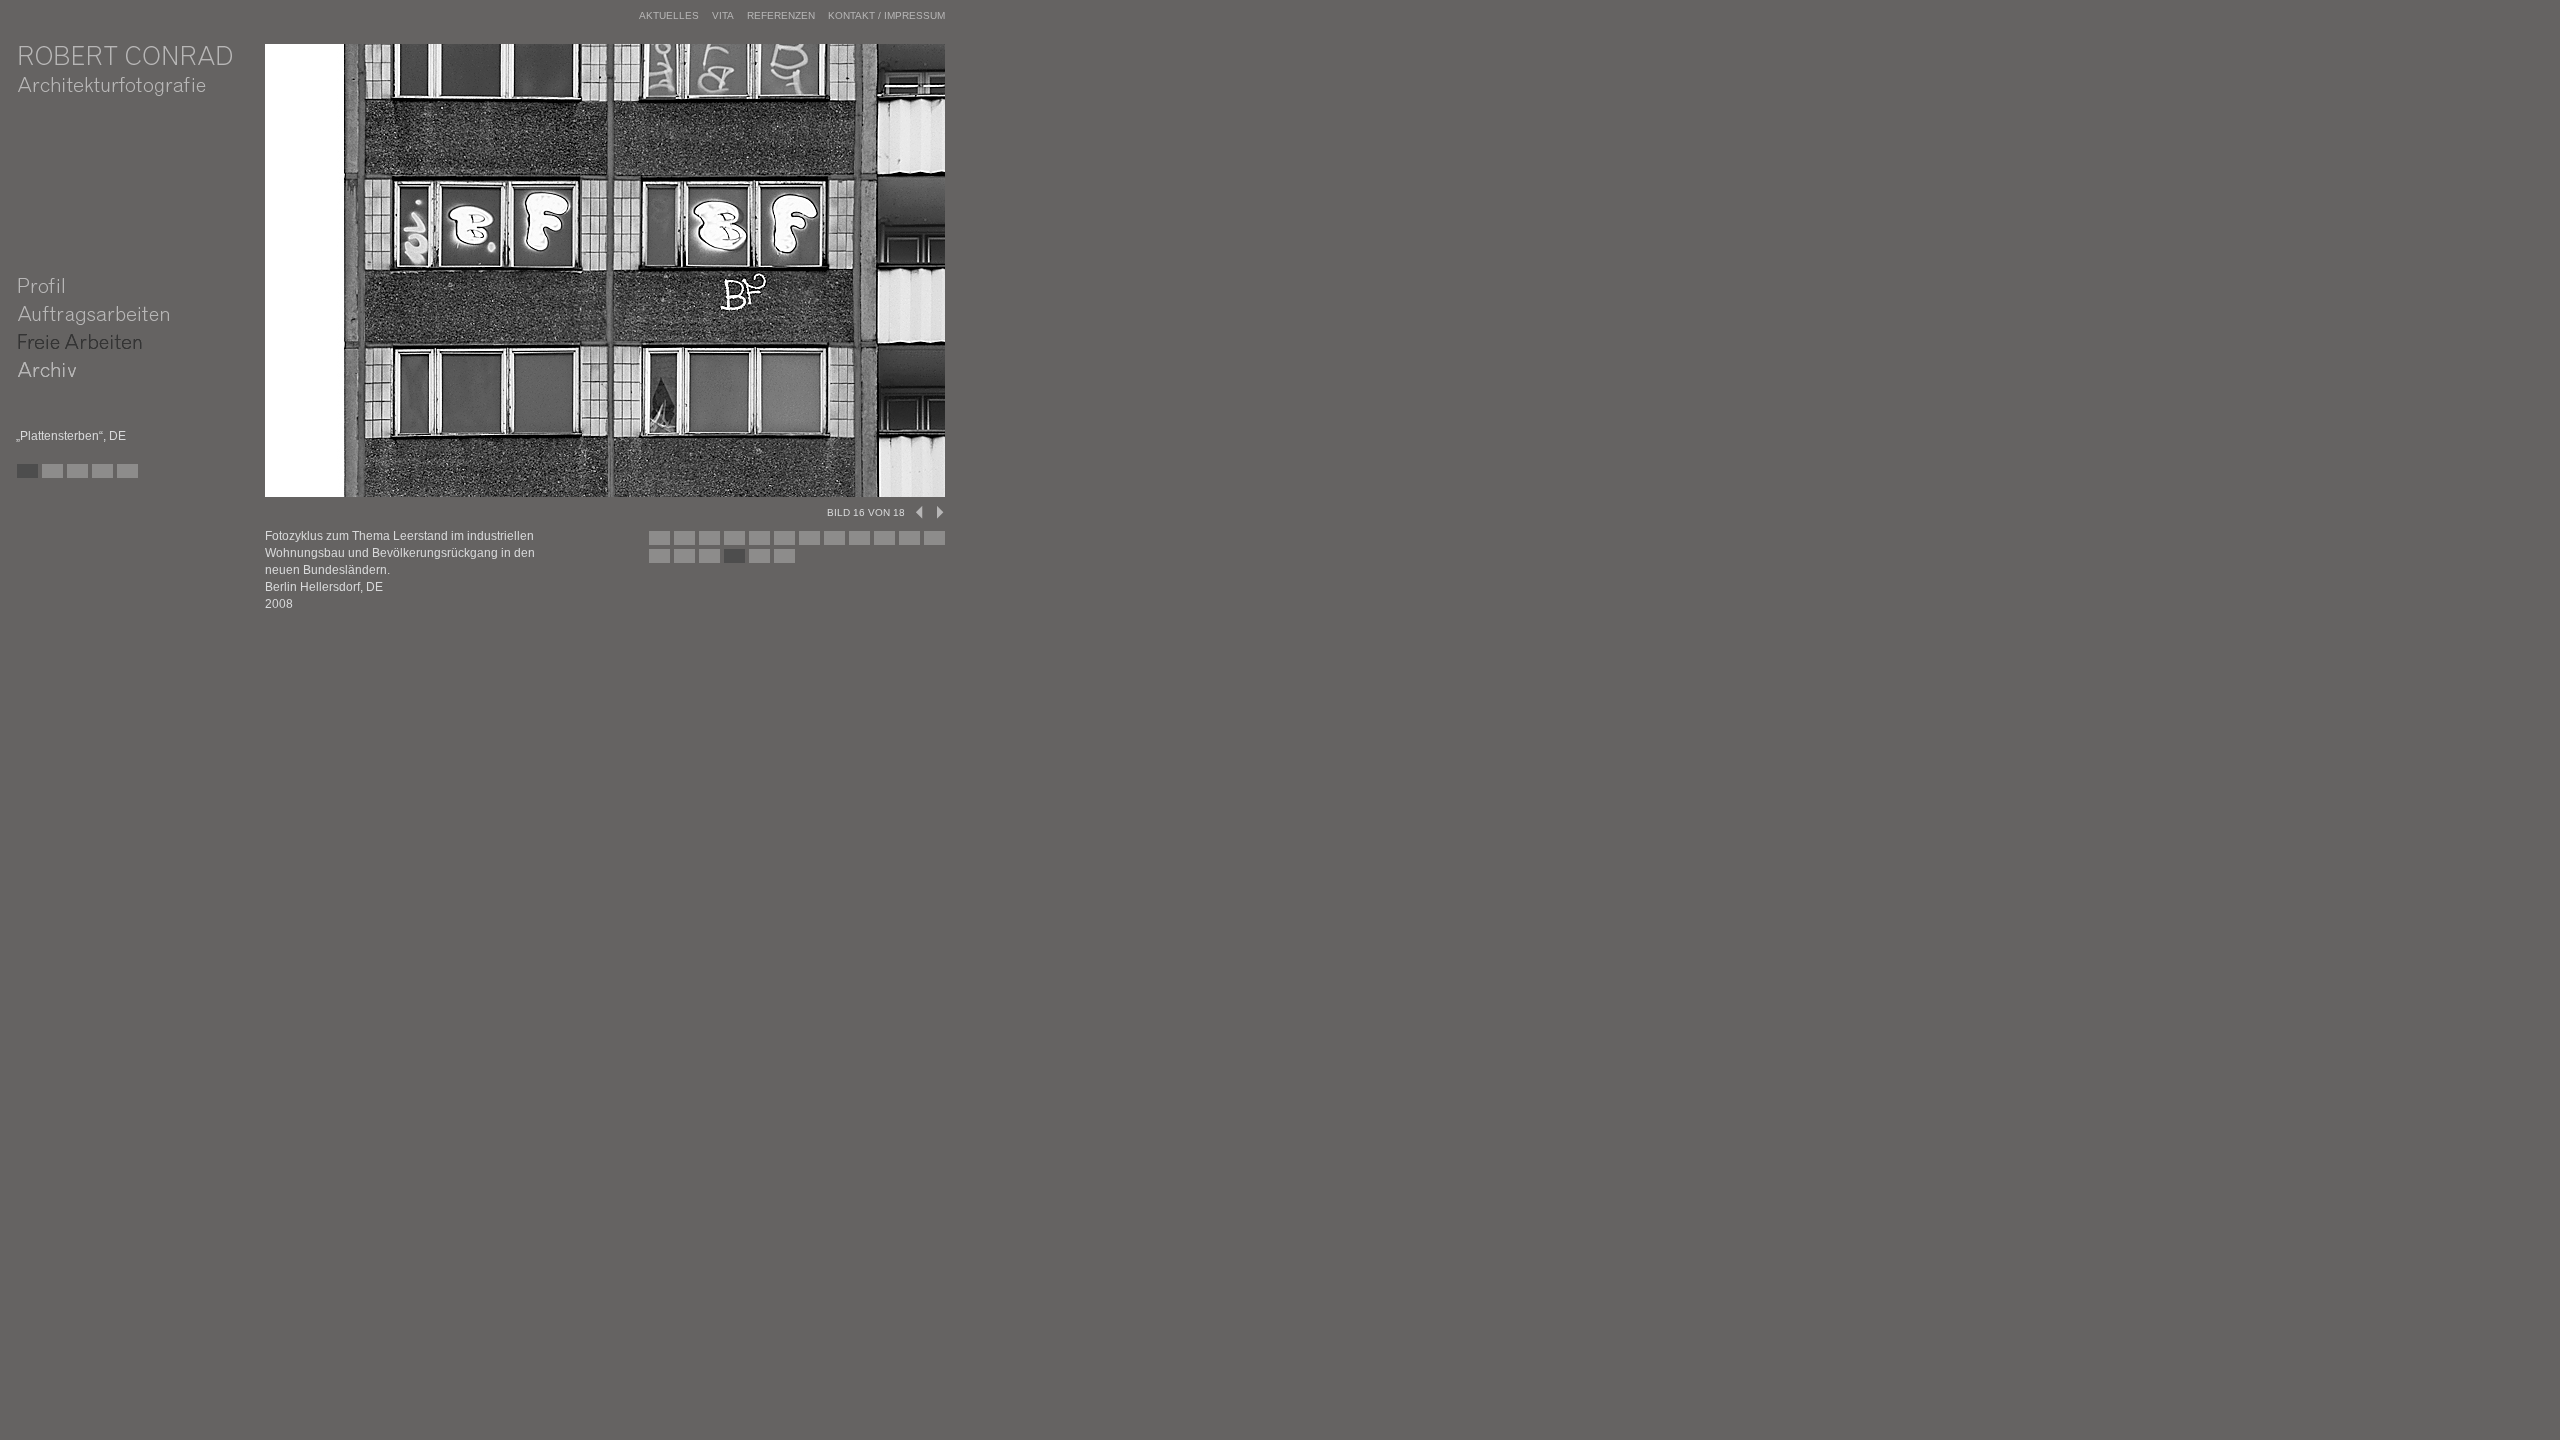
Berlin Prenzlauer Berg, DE (99, 476)
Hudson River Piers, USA (124, 476)
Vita (723, 15)
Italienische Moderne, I (149, 476)
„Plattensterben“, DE (49, 476)
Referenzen (781, 15)
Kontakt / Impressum (886, 15)
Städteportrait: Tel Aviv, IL (74, 476)
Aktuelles (669, 15)
